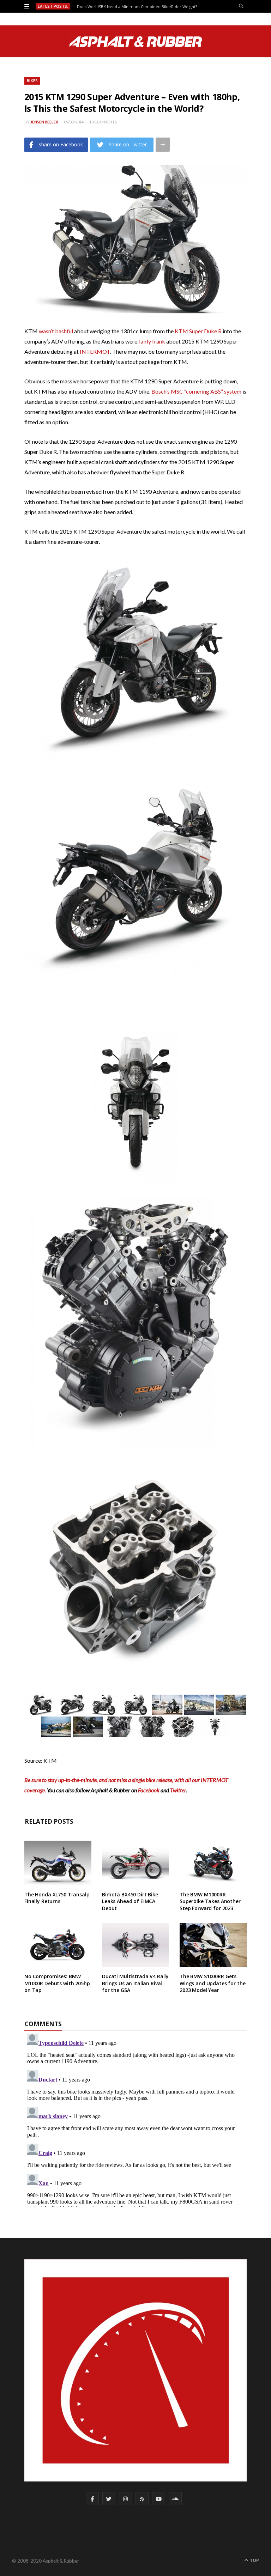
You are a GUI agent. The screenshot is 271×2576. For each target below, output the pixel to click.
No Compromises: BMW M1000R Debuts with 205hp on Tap (57, 1983)
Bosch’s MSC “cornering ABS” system (196, 391)
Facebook (149, 1790)
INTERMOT (95, 351)
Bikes (32, 81)
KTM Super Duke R (198, 331)
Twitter (178, 1790)
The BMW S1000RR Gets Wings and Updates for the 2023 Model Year (213, 1983)
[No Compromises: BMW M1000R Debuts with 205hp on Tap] (58, 1945)
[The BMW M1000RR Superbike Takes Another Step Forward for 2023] (213, 1863)
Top (254, 2560)
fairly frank (152, 341)
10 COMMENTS (103, 122)
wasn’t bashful (56, 331)
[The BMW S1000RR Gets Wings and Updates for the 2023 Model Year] (213, 1945)
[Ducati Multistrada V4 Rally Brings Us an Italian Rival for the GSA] (135, 1945)
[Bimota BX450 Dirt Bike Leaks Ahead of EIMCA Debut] (135, 1863)
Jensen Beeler (44, 122)
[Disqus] (135, 2119)
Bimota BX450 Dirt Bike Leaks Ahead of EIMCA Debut (130, 1901)
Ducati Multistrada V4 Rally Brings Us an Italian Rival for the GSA (135, 1983)
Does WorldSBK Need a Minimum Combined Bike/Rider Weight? (137, 7)
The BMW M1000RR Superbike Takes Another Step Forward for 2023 (210, 1901)
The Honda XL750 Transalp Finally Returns (57, 1898)
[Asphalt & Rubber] (136, 42)
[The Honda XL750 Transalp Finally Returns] (58, 1863)
